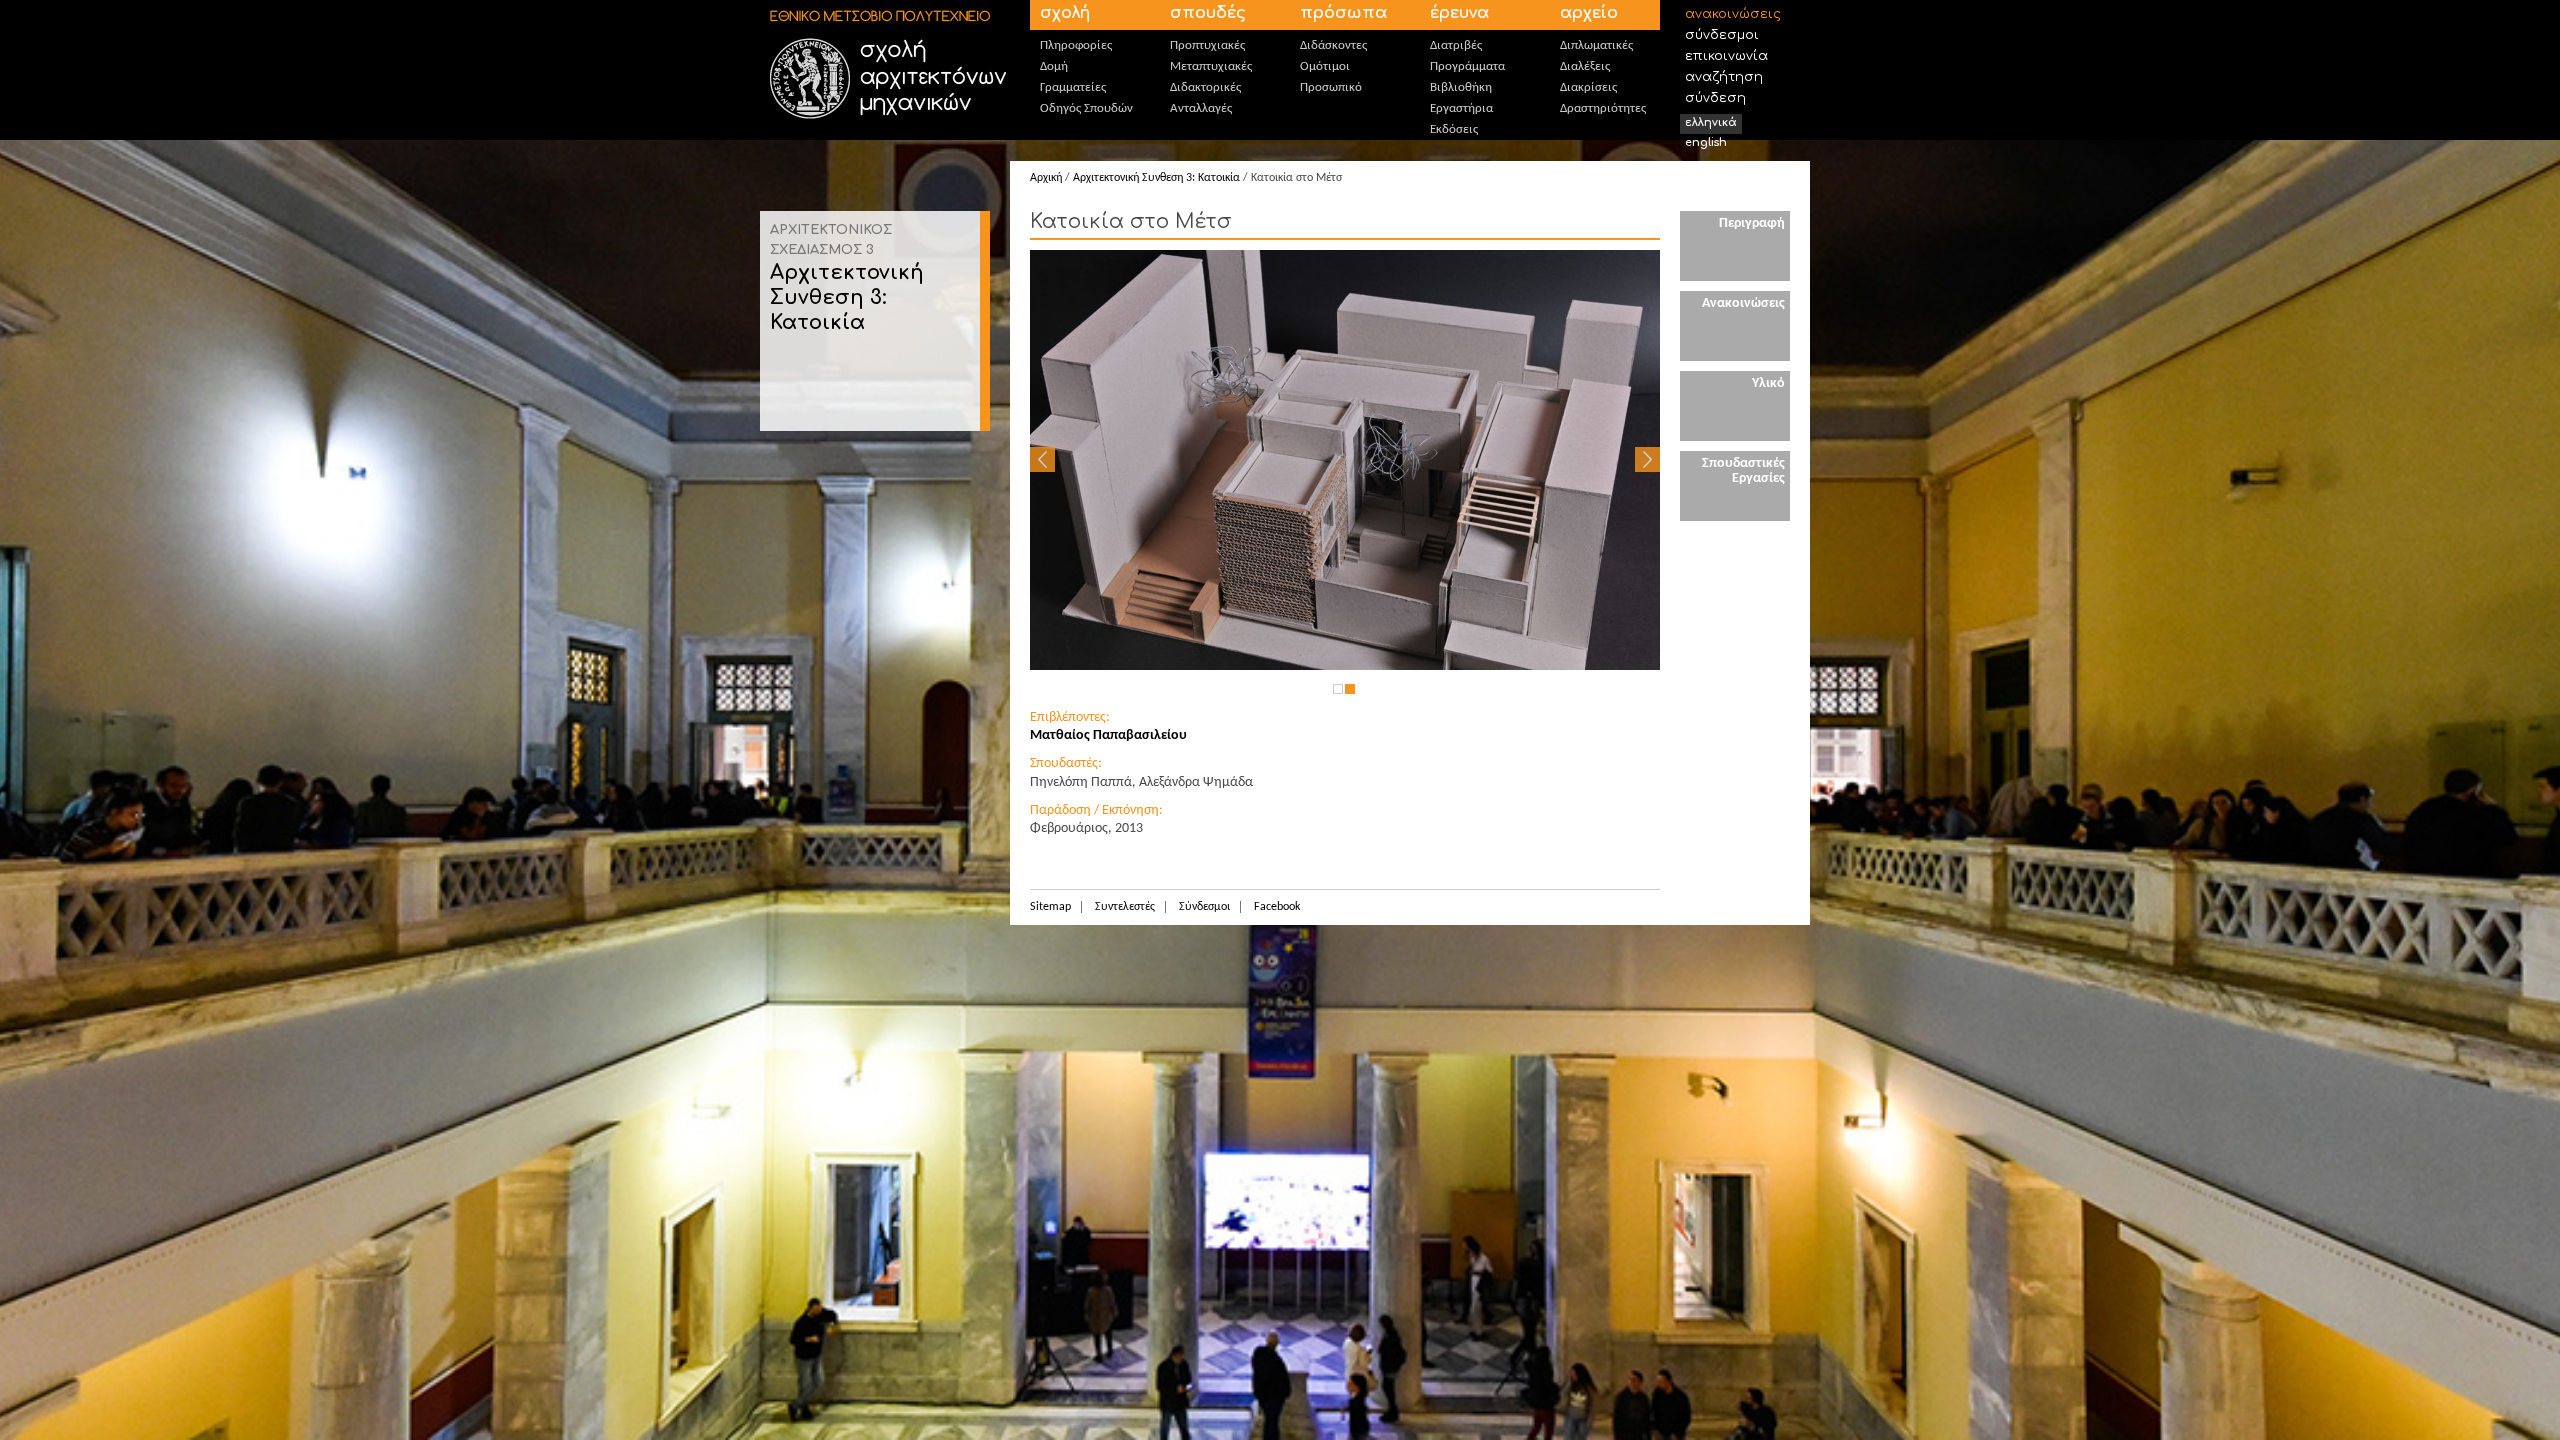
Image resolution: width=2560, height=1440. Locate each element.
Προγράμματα (1467, 66)
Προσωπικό (1331, 87)
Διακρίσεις (1588, 87)
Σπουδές (1208, 13)
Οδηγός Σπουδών (1086, 108)
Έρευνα (1459, 13)
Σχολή (1065, 13)
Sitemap (1050, 907)
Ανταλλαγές (1201, 108)
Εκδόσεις (1454, 129)
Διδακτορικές (1205, 87)
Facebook (1277, 907)
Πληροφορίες (1076, 45)
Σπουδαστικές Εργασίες (1743, 471)
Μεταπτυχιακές (1211, 66)
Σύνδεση (1715, 98)
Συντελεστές (1125, 907)
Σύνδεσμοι (1722, 35)
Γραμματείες (1073, 87)
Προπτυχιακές (1207, 45)
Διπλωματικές (1596, 45)
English (1706, 142)
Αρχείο (1589, 13)
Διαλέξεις (1585, 66)
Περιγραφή (1752, 223)
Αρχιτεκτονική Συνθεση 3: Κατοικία (847, 297)
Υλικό (1768, 383)
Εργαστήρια (1461, 108)
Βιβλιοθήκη (1461, 87)
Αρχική (1046, 178)
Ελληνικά (1711, 122)
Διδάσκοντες (1333, 45)
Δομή (1054, 66)
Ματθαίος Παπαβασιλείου (1108, 735)
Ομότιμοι (1325, 66)
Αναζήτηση (1724, 77)
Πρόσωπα (1343, 13)
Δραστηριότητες (1603, 108)
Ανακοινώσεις (1733, 14)
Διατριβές (1456, 45)
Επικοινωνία (1726, 56)
